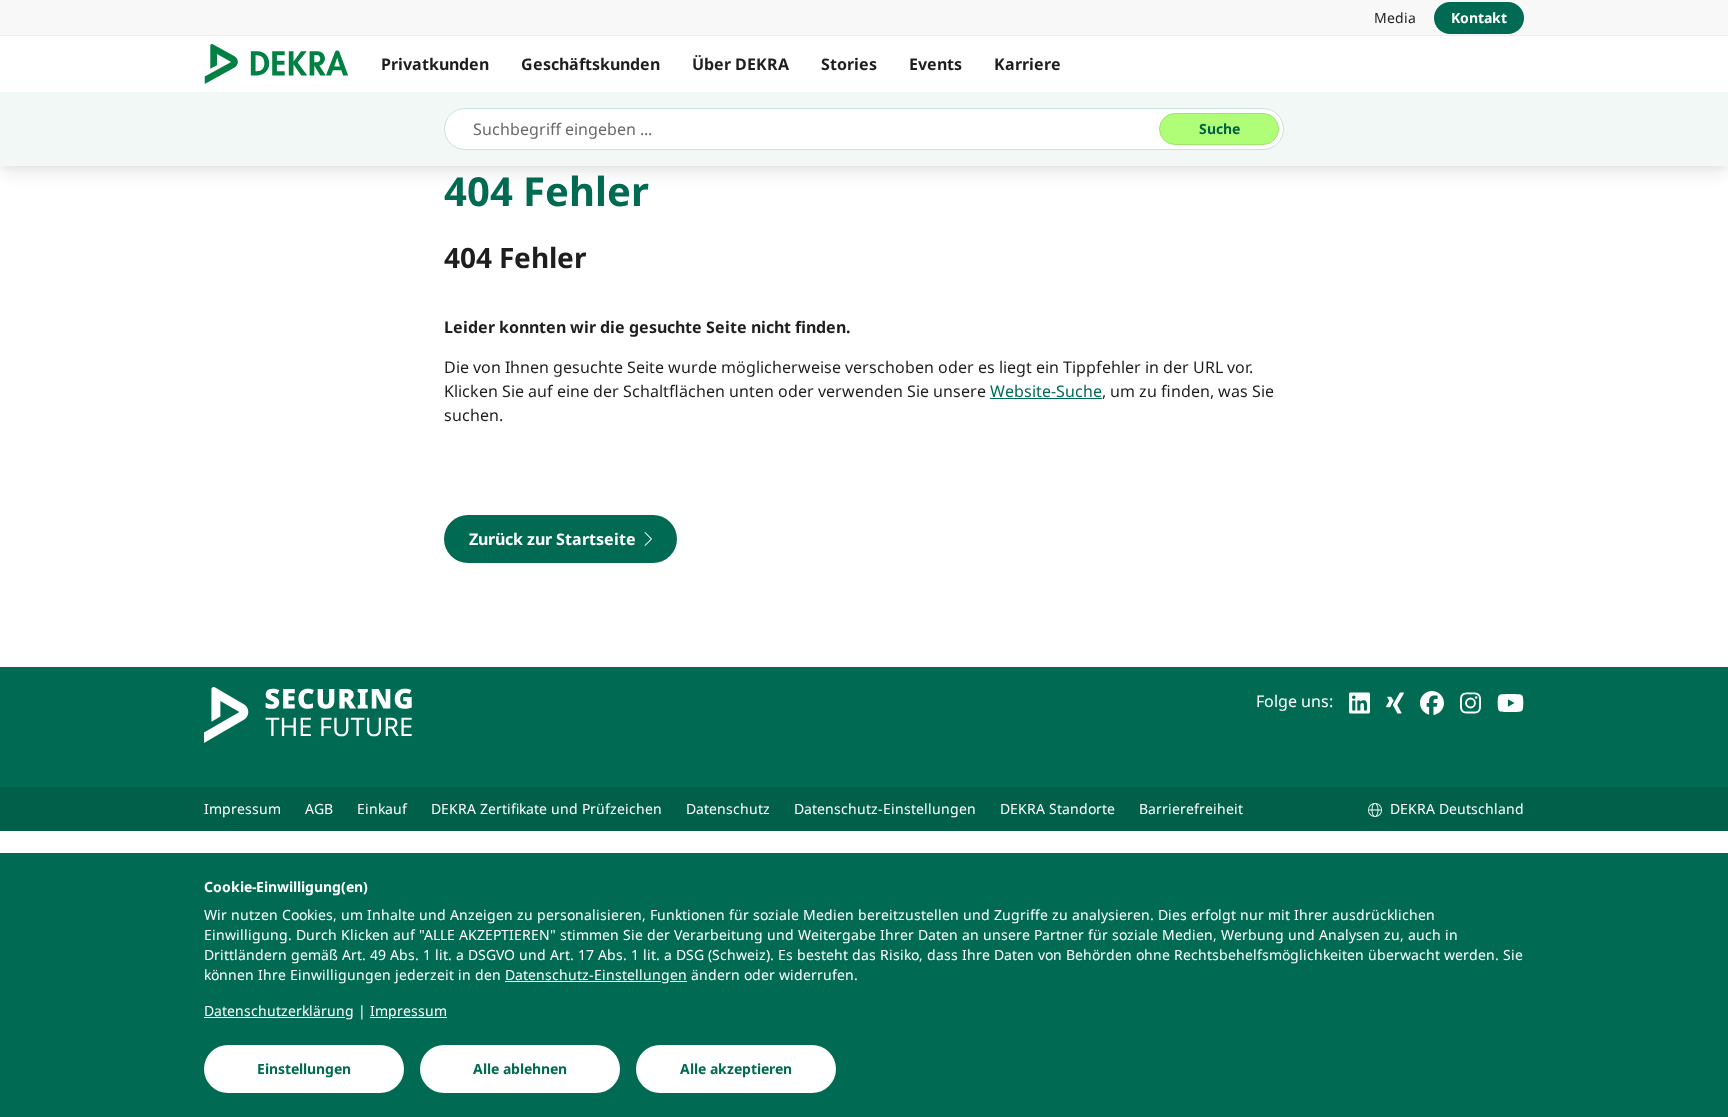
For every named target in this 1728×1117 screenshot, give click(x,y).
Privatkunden (435, 64)
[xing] (1395, 701)
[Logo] (284, 64)
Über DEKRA (740, 64)
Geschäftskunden (590, 64)
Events (935, 64)
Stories (849, 64)
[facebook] (1432, 701)
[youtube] (1510, 701)
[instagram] (1470, 701)
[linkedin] (1359, 701)
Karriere (1027, 64)
